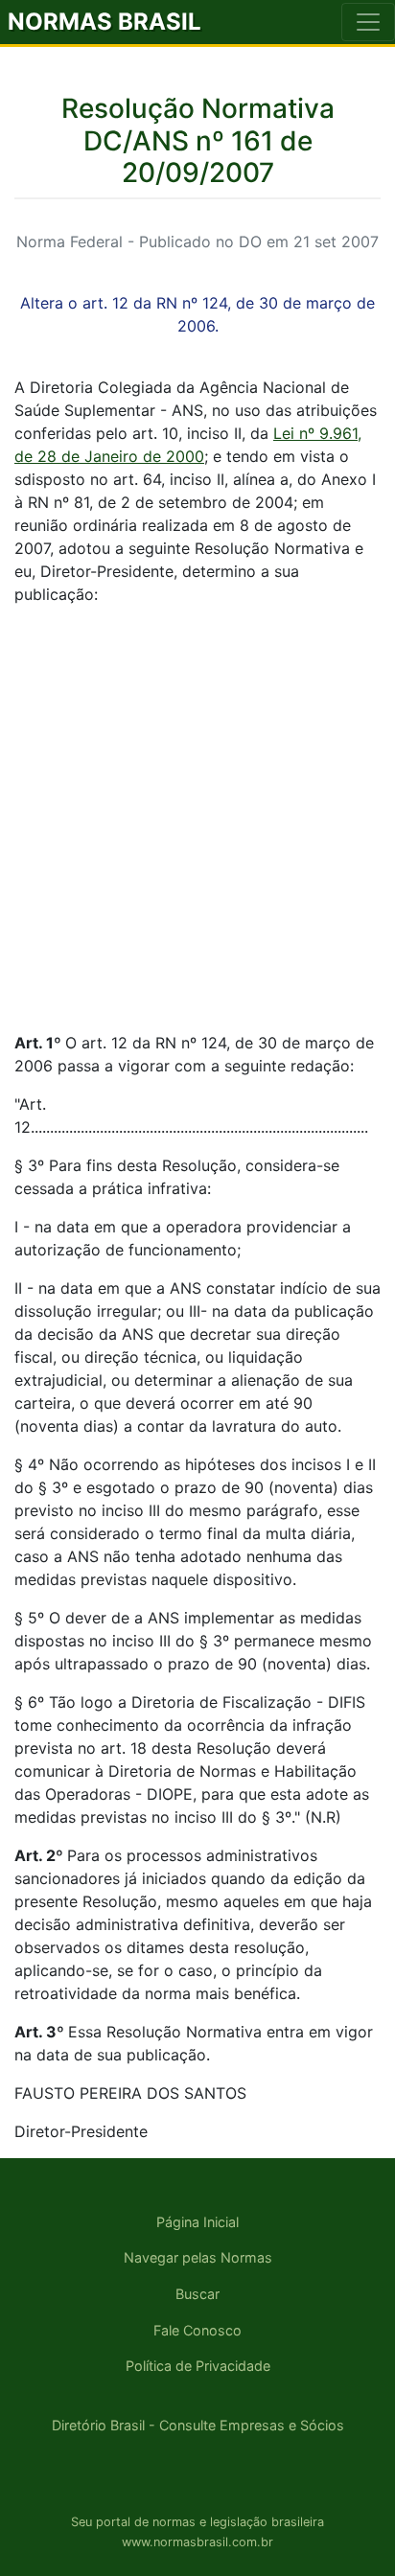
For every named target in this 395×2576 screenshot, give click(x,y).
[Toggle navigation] (368, 22)
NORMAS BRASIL (105, 22)
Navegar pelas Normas (198, 2257)
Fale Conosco (197, 2330)
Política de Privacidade (198, 2366)
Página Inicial (197, 2222)
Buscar (197, 2294)
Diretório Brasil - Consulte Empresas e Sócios (198, 2425)
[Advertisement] (197, 818)
